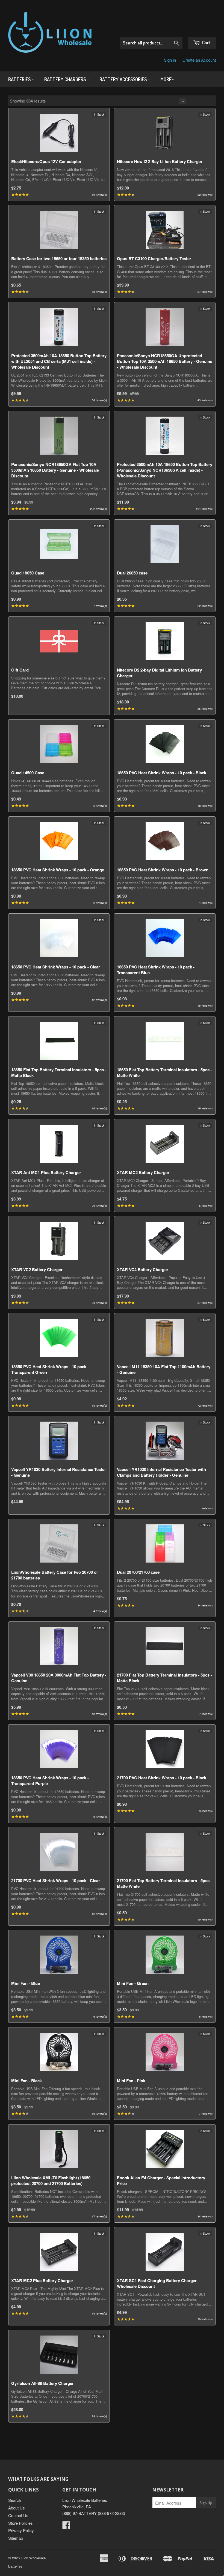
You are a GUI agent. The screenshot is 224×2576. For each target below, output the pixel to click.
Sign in (170, 60)
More (166, 79)
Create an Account (199, 60)
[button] (202, 101)
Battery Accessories (124, 79)
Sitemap (16, 2538)
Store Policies (20, 2523)
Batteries (20, 79)
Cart (206, 42)
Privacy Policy (21, 2530)
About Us (17, 2508)
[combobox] (151, 43)
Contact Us (18, 2515)
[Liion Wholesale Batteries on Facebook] (66, 2527)
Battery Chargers (66, 79)
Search (15, 2500)
